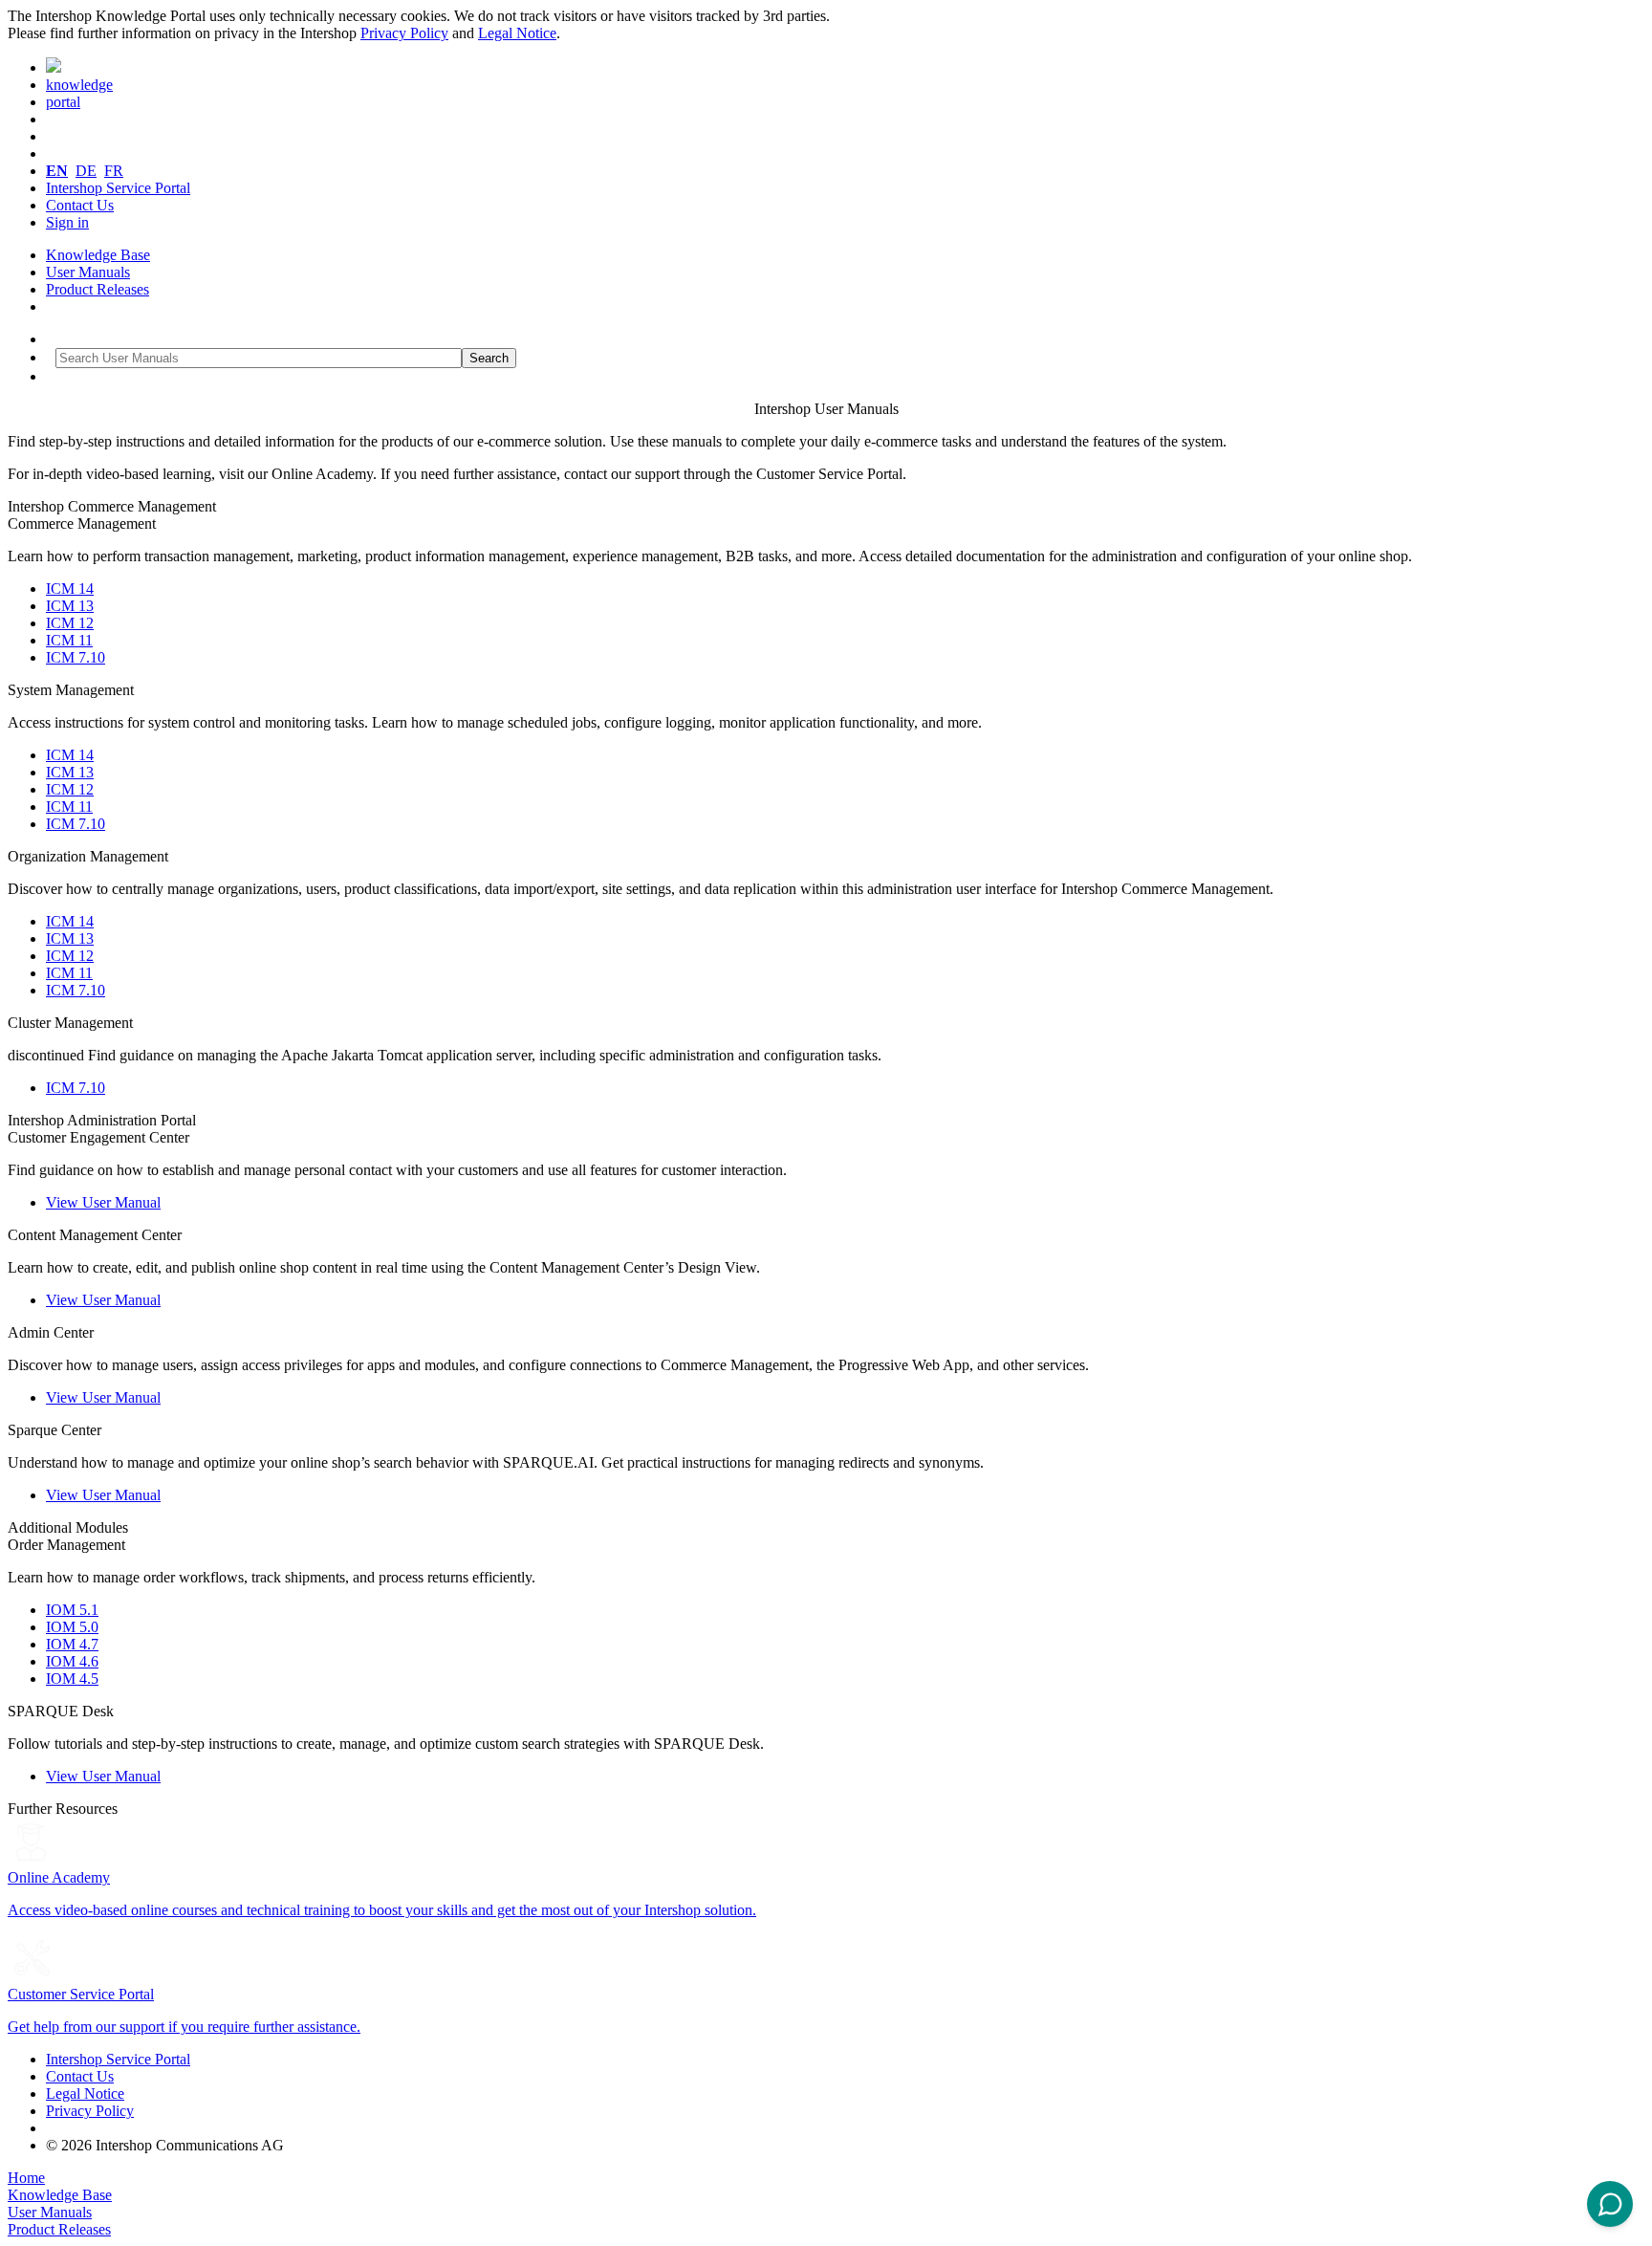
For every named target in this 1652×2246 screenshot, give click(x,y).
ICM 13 (70, 606)
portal (63, 102)
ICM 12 (70, 623)
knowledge (79, 85)
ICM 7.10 (76, 657)
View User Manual (103, 1202)
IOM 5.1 (72, 1610)
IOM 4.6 (72, 1661)
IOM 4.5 (72, 1679)
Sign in (67, 222)
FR (114, 171)
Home (26, 2178)
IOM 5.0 (72, 1627)
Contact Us (80, 205)
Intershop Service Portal (118, 188)
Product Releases (98, 289)
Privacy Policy (404, 33)
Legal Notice (517, 33)
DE (86, 171)
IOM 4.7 (72, 1644)
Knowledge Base (98, 255)
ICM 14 (70, 589)
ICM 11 (69, 640)
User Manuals (88, 272)
